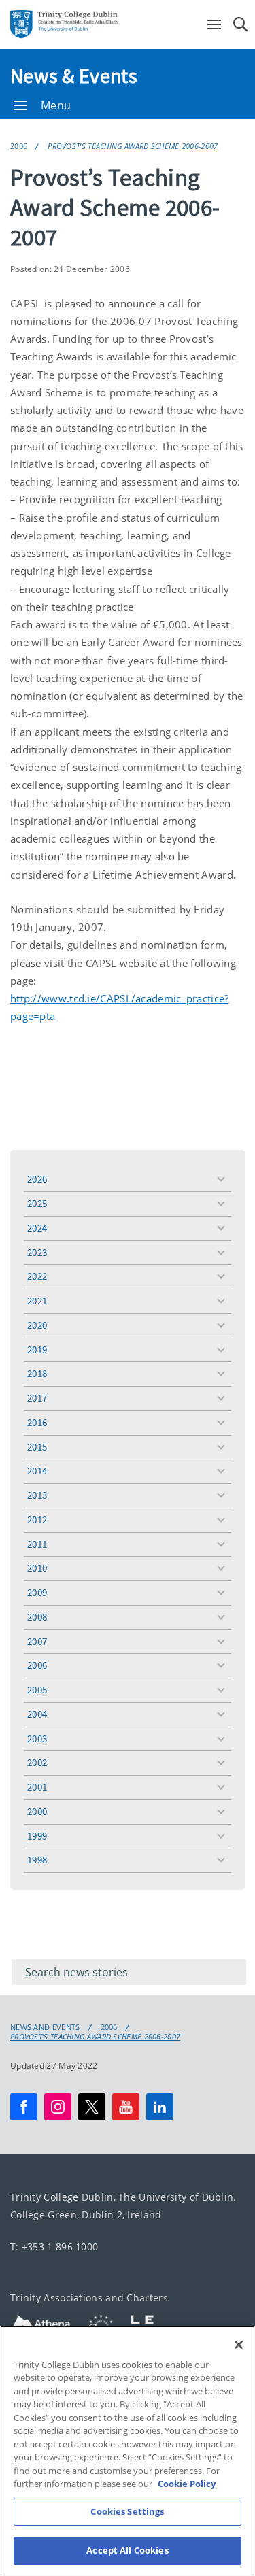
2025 (37, 1203)
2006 (19, 146)
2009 (37, 1592)
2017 (37, 1398)
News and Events (45, 2027)
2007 (37, 1641)
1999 (37, 1836)
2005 (37, 1690)
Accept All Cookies (127, 2550)
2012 (37, 1520)
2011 (37, 1544)
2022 (37, 1276)
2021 (37, 1301)
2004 (37, 1714)
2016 (37, 1422)
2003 (37, 1739)
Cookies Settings (127, 2511)
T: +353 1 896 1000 (54, 2247)
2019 (37, 1350)
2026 (37, 1179)
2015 (37, 1447)
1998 (37, 1860)
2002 (37, 1762)
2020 (37, 1325)
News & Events (74, 75)
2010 (37, 1568)
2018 (37, 1373)
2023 (37, 1252)
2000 (37, 1811)
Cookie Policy (187, 2484)
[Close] (239, 2345)
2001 (37, 1787)
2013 (37, 1495)
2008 (37, 1617)
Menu (56, 105)
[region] (128, 2451)
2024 (37, 1228)
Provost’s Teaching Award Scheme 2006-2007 (133, 146)
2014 (37, 1471)
